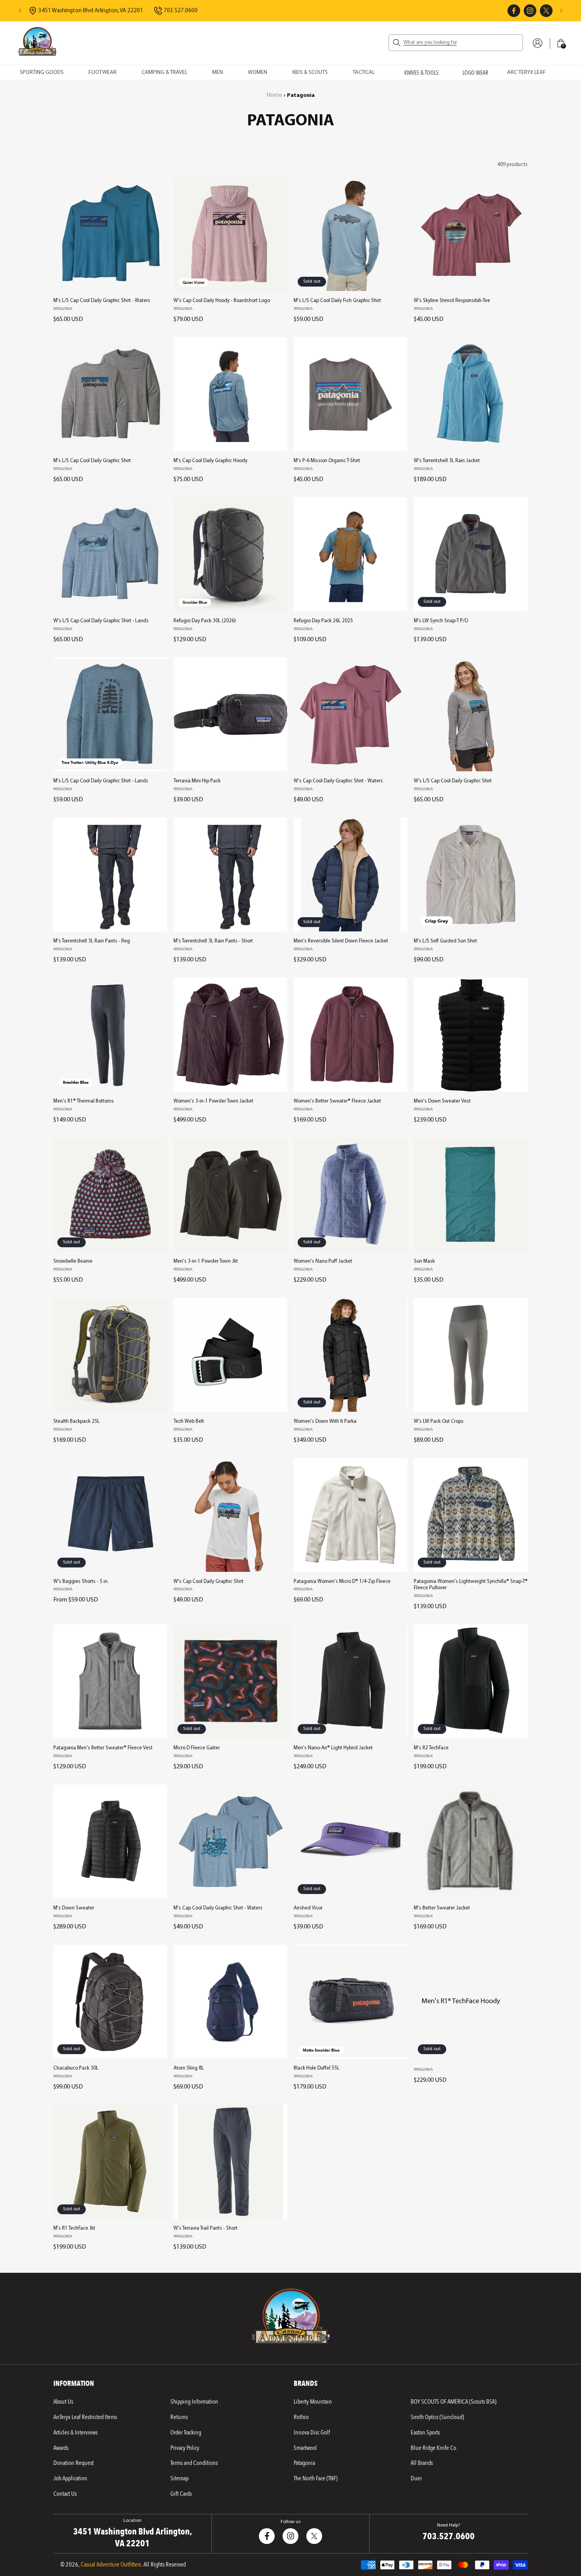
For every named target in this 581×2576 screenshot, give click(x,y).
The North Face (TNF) (316, 2478)
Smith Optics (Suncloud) (437, 2417)
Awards (61, 2448)
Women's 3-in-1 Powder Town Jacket (213, 1101)
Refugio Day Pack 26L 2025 (323, 621)
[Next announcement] (561, 11)
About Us (63, 2402)
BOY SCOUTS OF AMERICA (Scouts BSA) (454, 2402)
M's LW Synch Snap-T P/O (441, 621)
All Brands (422, 2463)
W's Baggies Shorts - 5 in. (81, 1582)
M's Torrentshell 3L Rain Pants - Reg (92, 941)
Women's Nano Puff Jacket (323, 1261)
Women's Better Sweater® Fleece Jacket (337, 1101)
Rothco (301, 2417)
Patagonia (304, 2463)
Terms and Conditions (194, 2463)
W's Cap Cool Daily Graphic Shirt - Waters (338, 781)
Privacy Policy (185, 2448)
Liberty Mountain (313, 2402)
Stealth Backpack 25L (76, 1421)
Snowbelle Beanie (73, 1261)
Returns (179, 2417)
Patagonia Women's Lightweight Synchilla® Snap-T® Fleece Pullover (471, 1585)
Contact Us (65, 2494)
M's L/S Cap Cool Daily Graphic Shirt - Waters (102, 301)
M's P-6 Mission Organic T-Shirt (327, 461)
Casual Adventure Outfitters (111, 2565)
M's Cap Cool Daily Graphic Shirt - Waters (218, 1908)
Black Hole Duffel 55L (317, 2068)
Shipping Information (194, 2402)
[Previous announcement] (20, 11)
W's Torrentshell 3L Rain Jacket (447, 461)
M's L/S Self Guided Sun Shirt (445, 941)
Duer (416, 2478)
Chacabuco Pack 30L (76, 2068)
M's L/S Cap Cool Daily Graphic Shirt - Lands (101, 781)
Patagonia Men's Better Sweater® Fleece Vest (103, 1748)
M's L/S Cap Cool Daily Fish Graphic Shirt (337, 301)
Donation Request (74, 2463)
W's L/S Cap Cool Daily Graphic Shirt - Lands (101, 621)
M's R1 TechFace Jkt (74, 2228)
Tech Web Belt (189, 1421)
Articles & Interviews (75, 2432)
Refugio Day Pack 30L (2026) (205, 621)
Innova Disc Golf (312, 2432)
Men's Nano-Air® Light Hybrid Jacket (333, 1748)
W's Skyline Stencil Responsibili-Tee (452, 301)
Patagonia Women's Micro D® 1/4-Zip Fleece (342, 1582)
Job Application (70, 2478)
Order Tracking (186, 2432)
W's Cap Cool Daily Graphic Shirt (208, 1582)
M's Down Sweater (74, 1908)
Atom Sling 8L (189, 2068)
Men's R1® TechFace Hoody (461, 2001)
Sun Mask (424, 1261)
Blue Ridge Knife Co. (434, 2448)
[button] (456, 43)
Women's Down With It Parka (325, 1421)
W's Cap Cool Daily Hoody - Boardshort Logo (222, 301)
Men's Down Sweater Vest (442, 1101)
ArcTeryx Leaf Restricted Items (85, 2417)
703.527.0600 (449, 2536)
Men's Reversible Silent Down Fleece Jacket (341, 941)
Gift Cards (181, 2494)
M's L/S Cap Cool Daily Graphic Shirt (92, 461)
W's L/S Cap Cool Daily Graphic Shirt (453, 781)
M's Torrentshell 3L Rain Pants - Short (213, 941)
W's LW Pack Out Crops (439, 1421)
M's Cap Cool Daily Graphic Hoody (210, 461)
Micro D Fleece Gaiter (197, 1748)
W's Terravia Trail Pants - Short (206, 2228)
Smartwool (305, 2448)
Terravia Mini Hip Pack (197, 781)
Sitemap (179, 2478)
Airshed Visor (308, 1908)
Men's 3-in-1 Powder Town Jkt (206, 1261)
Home (274, 95)
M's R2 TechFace (431, 1748)
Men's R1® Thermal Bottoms (84, 1101)
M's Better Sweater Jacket (442, 1908)
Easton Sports (425, 2432)
